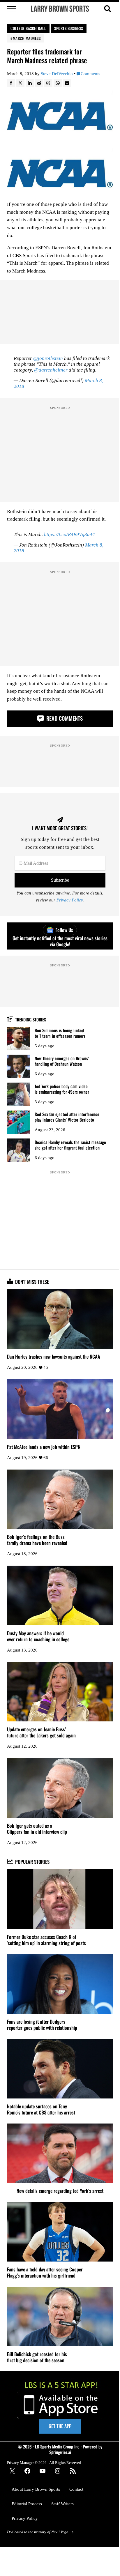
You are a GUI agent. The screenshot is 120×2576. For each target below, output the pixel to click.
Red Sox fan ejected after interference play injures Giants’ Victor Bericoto (67, 1117)
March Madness (27, 38)
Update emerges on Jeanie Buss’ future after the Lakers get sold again (41, 1732)
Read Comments (64, 718)
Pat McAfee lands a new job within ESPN (44, 1447)
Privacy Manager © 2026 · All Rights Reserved (44, 2463)
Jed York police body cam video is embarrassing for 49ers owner (62, 1089)
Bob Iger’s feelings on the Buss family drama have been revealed (37, 1540)
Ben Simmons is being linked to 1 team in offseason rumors (60, 1033)
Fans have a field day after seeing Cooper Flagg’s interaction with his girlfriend (45, 2272)
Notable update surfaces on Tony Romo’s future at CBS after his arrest (41, 2109)
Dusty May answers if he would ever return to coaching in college (38, 1636)
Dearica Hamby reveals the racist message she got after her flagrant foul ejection (70, 1145)
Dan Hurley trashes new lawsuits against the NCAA (54, 1356)
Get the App (60, 2426)
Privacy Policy (70, 900)
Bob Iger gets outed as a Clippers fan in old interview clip (37, 1829)
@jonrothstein (48, 358)
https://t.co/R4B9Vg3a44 (69, 534)
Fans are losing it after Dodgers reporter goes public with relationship (42, 2025)
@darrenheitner (51, 370)
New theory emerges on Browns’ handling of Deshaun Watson (62, 1061)
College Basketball (28, 28)
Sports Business (69, 28)
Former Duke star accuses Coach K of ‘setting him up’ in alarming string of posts (46, 1940)
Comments (90, 74)
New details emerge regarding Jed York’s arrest (60, 2191)
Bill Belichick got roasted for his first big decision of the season (37, 2357)
